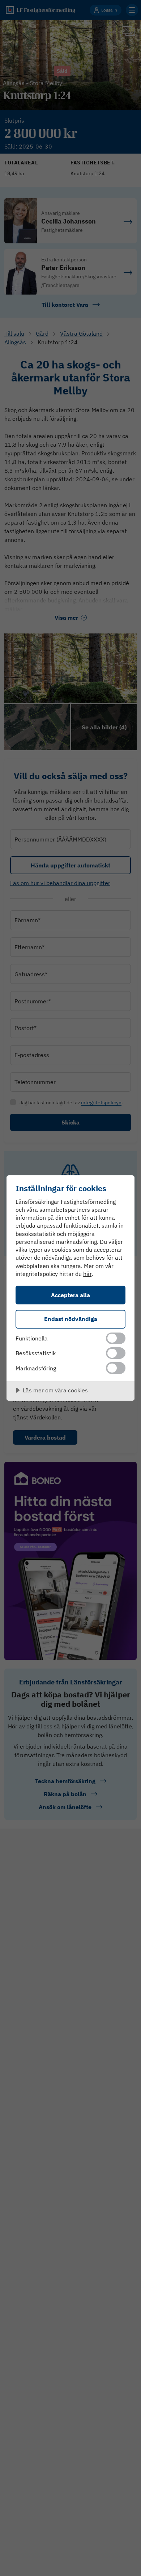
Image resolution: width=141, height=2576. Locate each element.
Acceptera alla (70, 1295)
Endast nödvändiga (71, 1319)
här (87, 1274)
